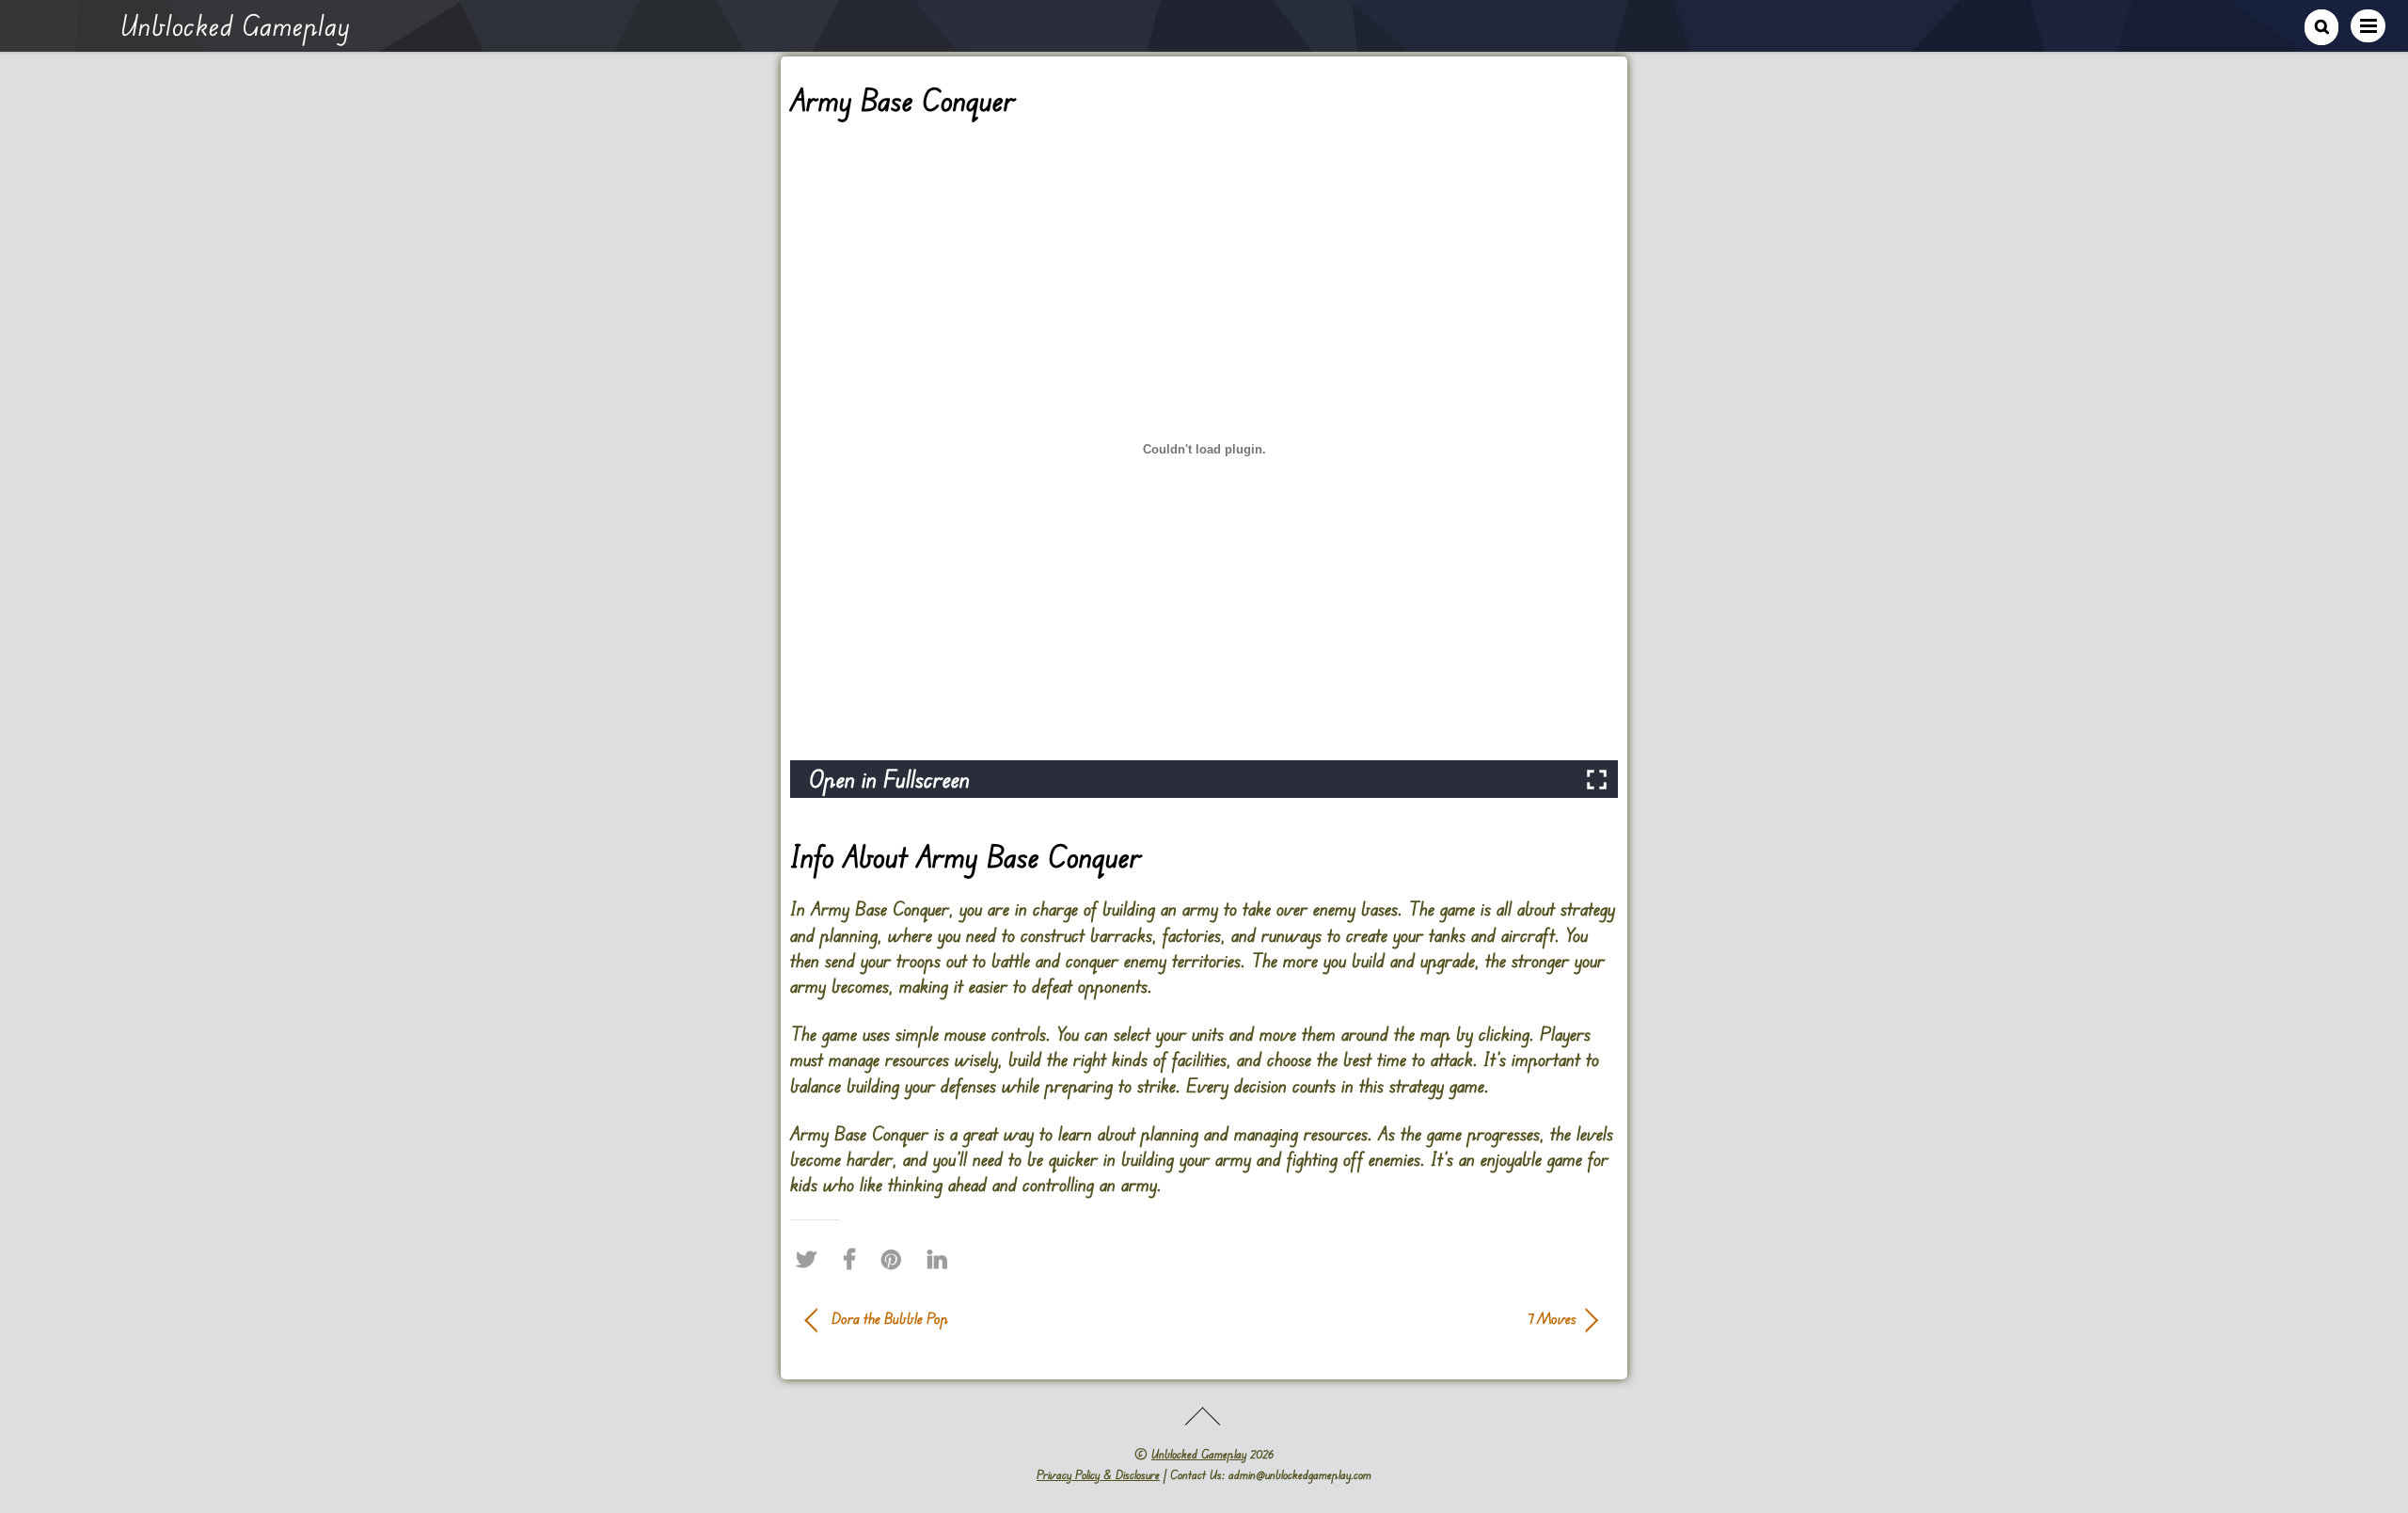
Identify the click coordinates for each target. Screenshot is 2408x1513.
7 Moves (1402, 1318)
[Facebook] (854, 1259)
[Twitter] (811, 1259)
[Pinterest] (896, 1259)
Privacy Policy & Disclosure (1098, 1474)
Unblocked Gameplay (1199, 1454)
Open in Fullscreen (889, 779)
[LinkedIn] (942, 1259)
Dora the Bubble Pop (890, 1318)
